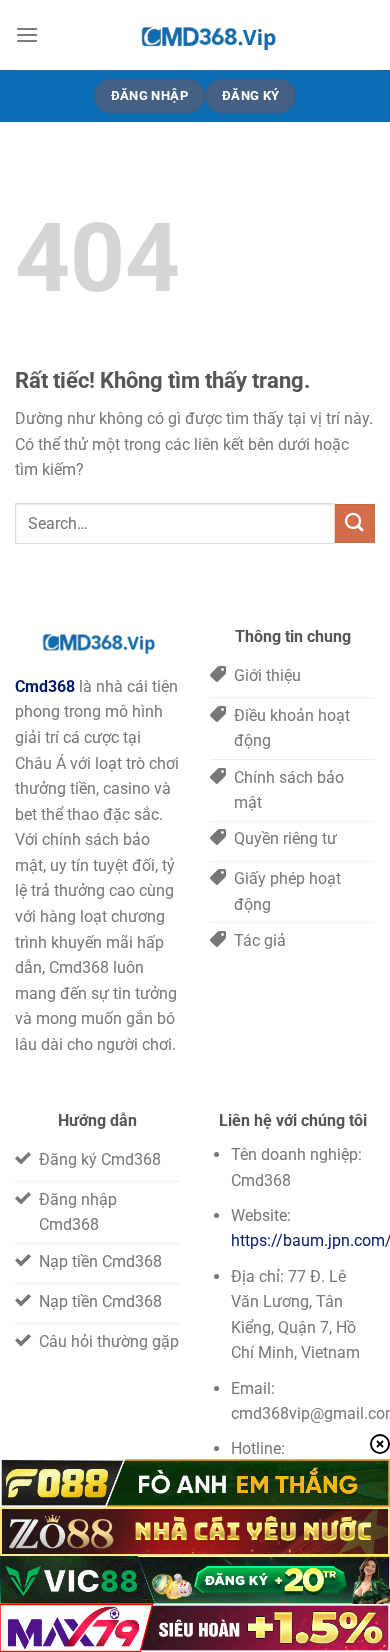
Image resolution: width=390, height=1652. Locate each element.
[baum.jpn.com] (207, 35)
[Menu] (27, 34)
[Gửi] (355, 523)
